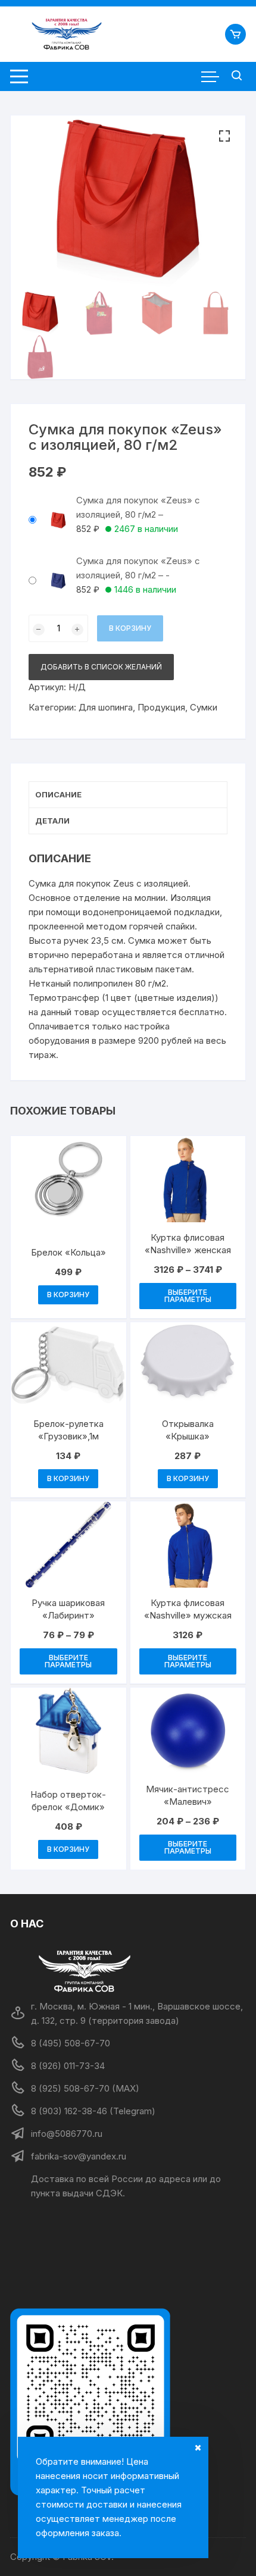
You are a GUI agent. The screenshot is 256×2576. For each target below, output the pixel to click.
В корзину (130, 628)
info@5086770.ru (67, 2134)
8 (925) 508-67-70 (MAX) (85, 2088)
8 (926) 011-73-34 (68, 2066)
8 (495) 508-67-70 (71, 2043)
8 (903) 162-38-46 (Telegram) (93, 2111)
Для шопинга (106, 707)
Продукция (161, 707)
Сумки (204, 707)
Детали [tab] (52, 821)
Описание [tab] (58, 794)
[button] (224, 136)
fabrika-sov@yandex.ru (79, 2156)
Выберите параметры (188, 1296)
